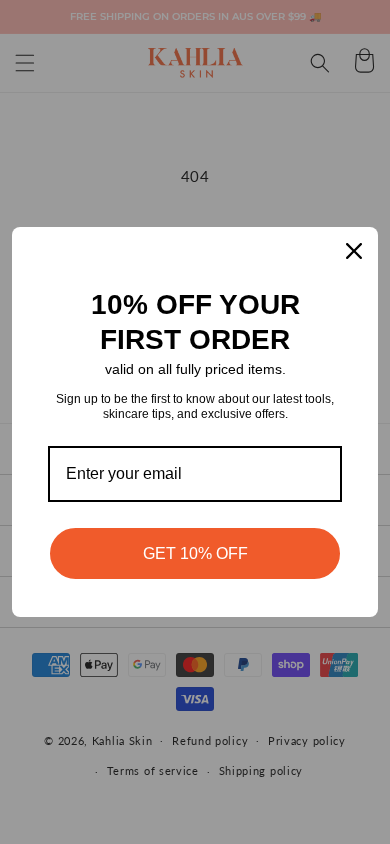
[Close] (354, 251)
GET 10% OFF (195, 553)
